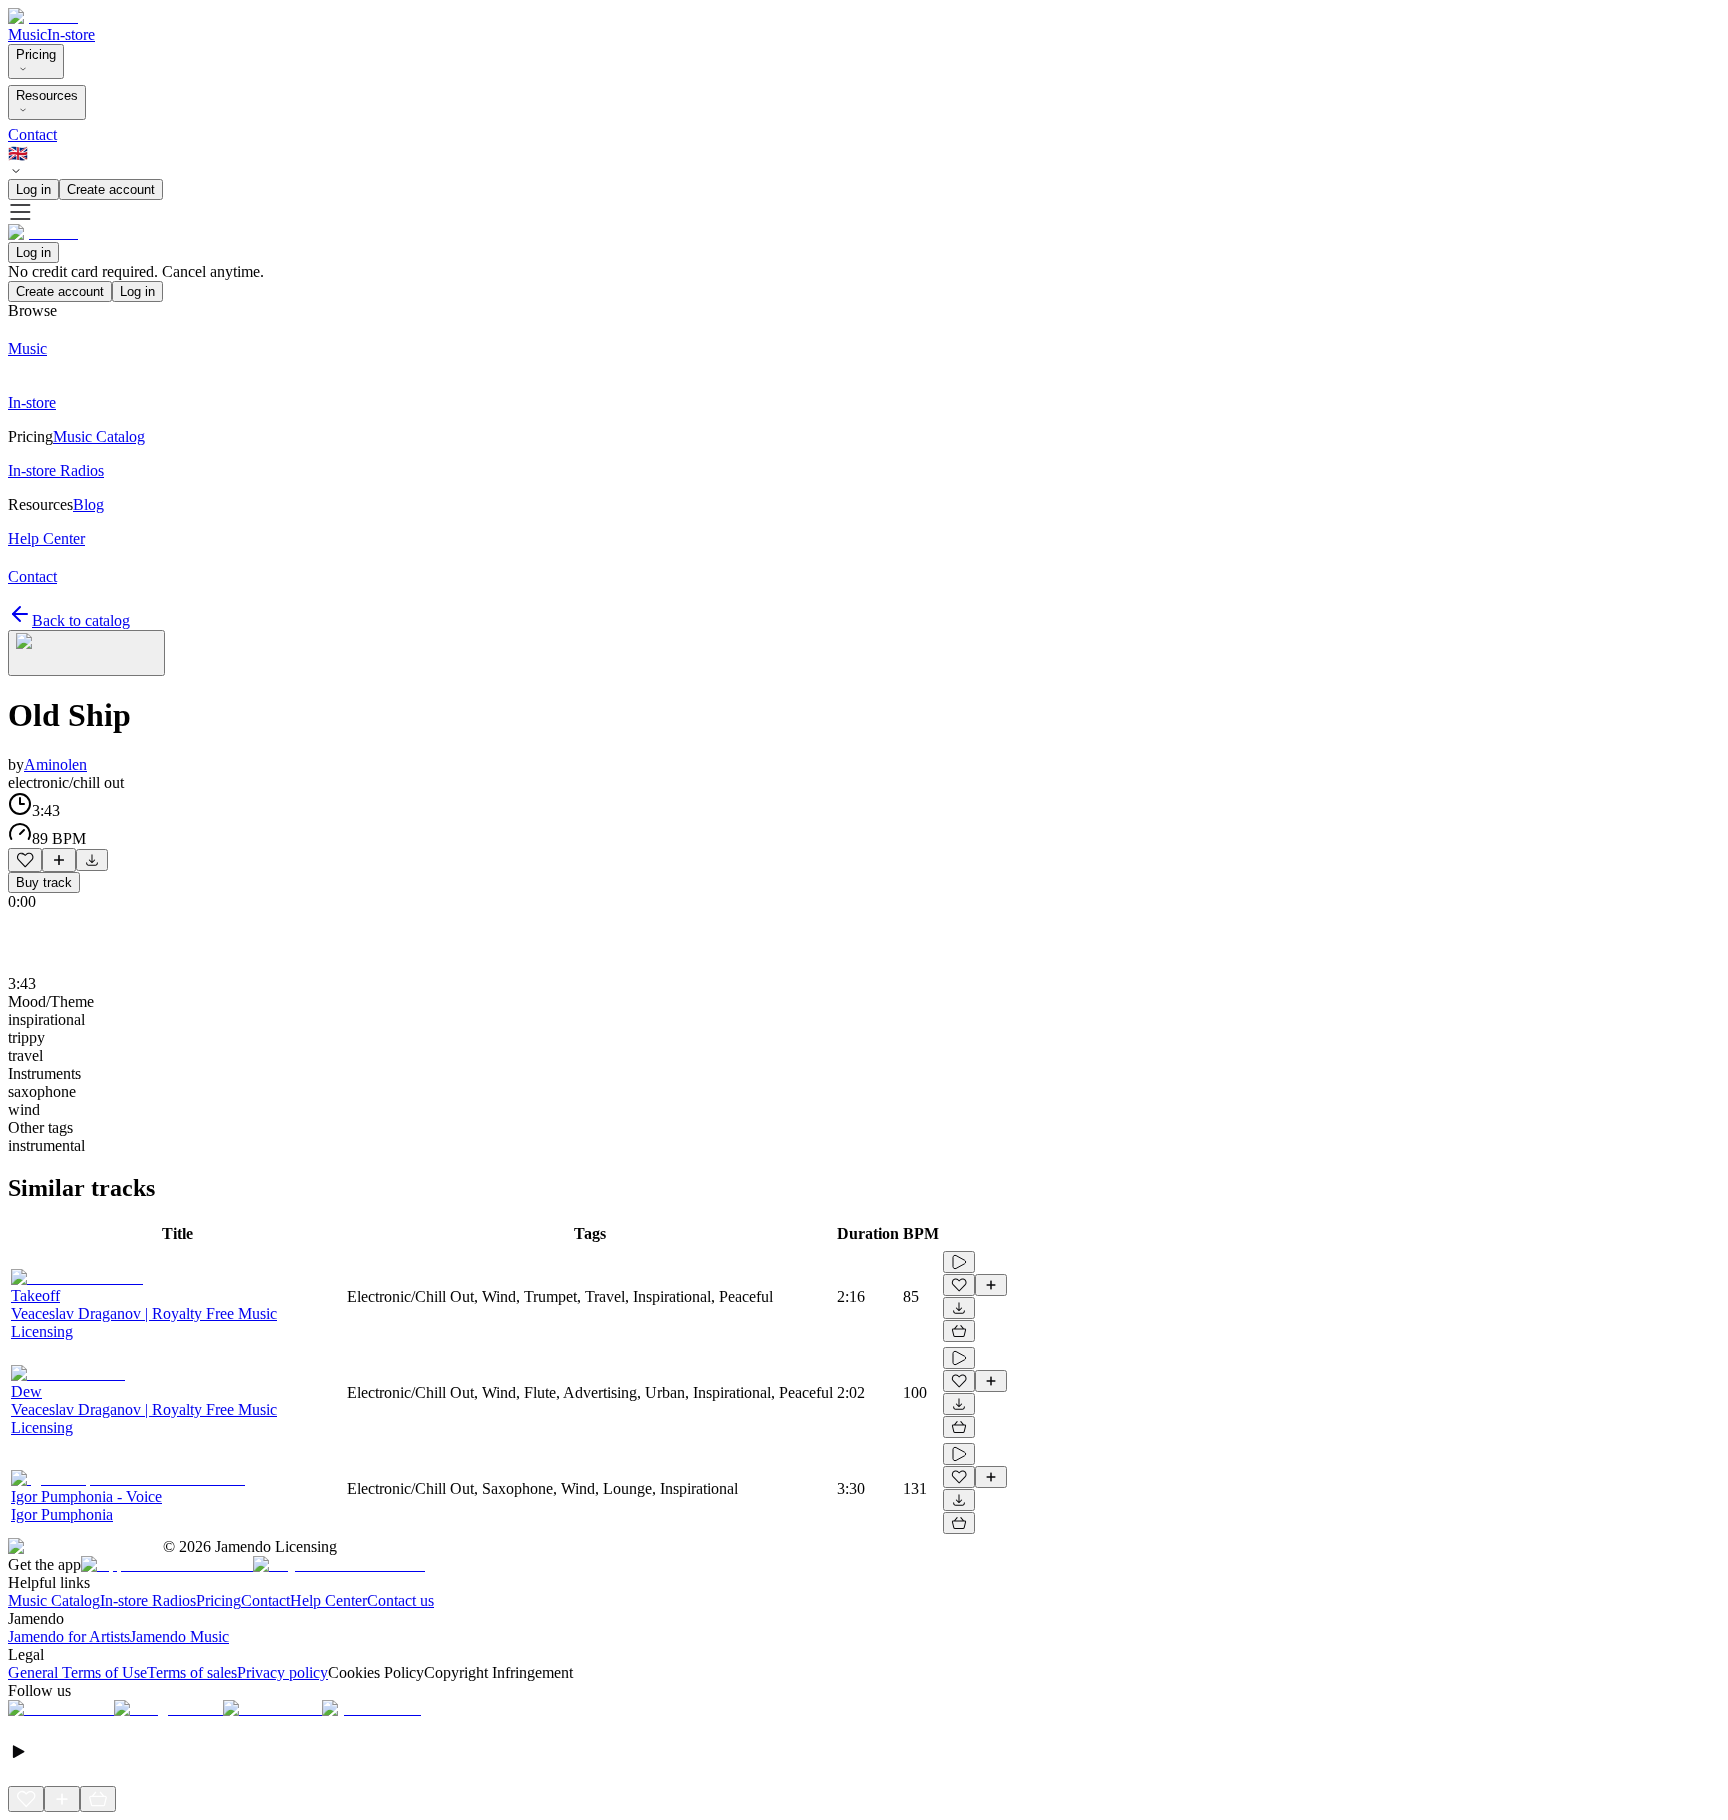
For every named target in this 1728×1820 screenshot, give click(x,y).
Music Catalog (54, 1600)
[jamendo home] (43, 16)
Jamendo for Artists (69, 1636)
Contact (32, 134)
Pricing (36, 54)
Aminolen (55, 764)
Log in (33, 189)
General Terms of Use (77, 1672)
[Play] (86, 653)
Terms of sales (192, 1672)
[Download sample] (92, 860)
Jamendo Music (179, 1636)
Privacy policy (282, 1672)
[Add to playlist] (59, 860)
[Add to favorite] (25, 860)
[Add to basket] (959, 1331)
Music (27, 34)
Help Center (328, 1600)
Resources (47, 95)
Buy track (44, 882)
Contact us (400, 1600)
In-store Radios (148, 1600)
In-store (71, 34)
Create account (111, 189)
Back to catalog (81, 620)
